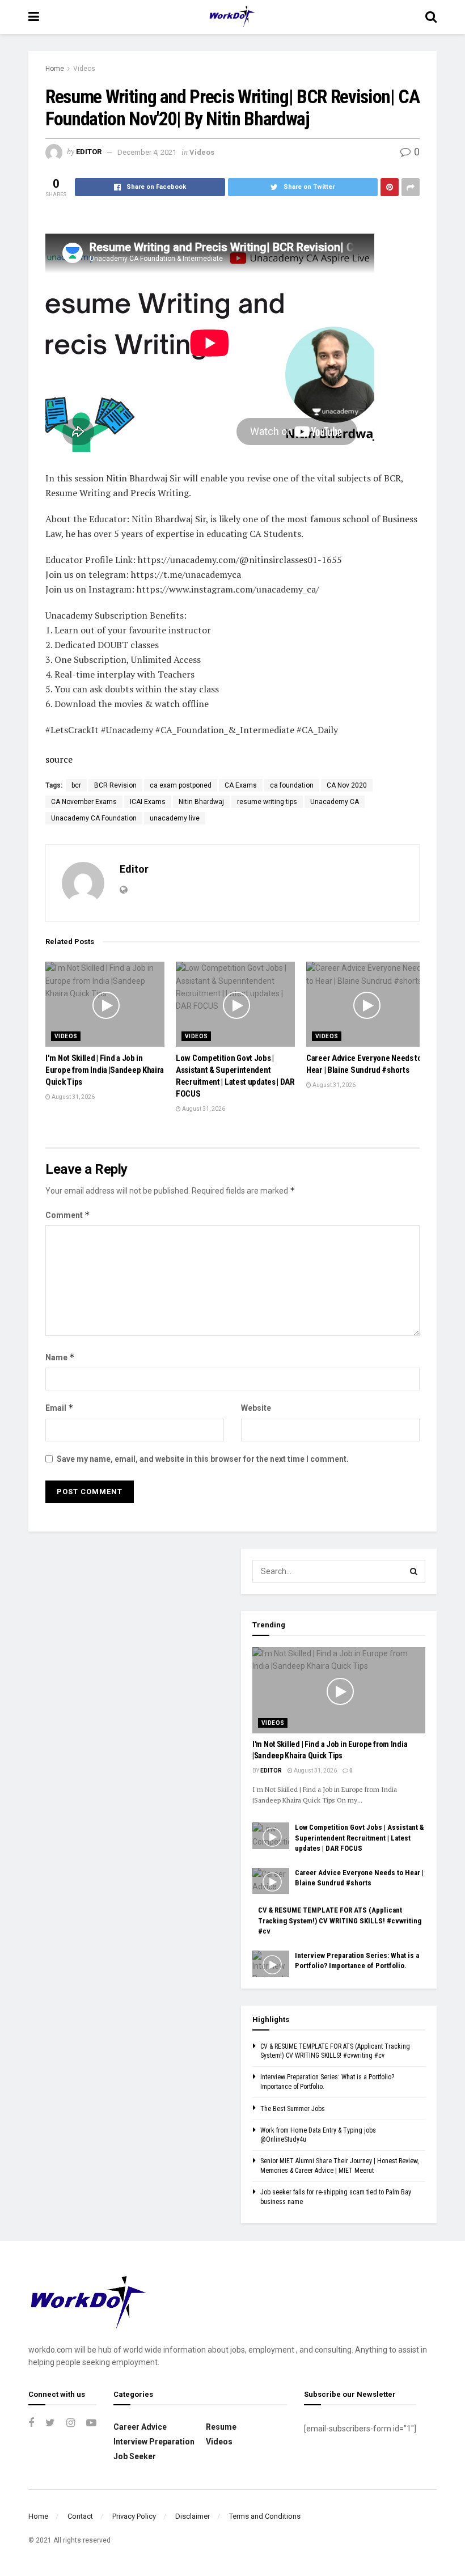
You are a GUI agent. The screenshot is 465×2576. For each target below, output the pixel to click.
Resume (221, 2427)
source (59, 759)
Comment (68, 1215)
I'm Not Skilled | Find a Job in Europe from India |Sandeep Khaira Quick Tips (105, 1070)
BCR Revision (115, 785)
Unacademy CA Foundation (94, 818)
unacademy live (175, 818)
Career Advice (140, 2427)
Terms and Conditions (265, 2516)
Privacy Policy (134, 2516)
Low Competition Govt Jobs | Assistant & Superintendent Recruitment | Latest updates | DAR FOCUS (359, 1837)
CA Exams (241, 785)
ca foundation (292, 785)
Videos (84, 69)
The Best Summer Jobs (293, 2109)
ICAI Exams (148, 802)
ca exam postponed (181, 785)
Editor (89, 152)
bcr (76, 785)
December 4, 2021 (147, 152)
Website (256, 1408)
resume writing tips (267, 802)
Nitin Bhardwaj (201, 802)
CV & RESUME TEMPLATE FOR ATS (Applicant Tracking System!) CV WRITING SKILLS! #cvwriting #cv (340, 1920)
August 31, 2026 (73, 1097)
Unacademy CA (335, 802)
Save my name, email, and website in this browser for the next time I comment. (203, 1459)
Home (55, 69)
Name (60, 1357)
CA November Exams (84, 802)
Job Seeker (135, 2456)
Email (60, 1408)
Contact (80, 2516)
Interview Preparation (154, 2442)
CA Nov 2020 (347, 785)
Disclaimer (193, 2516)
